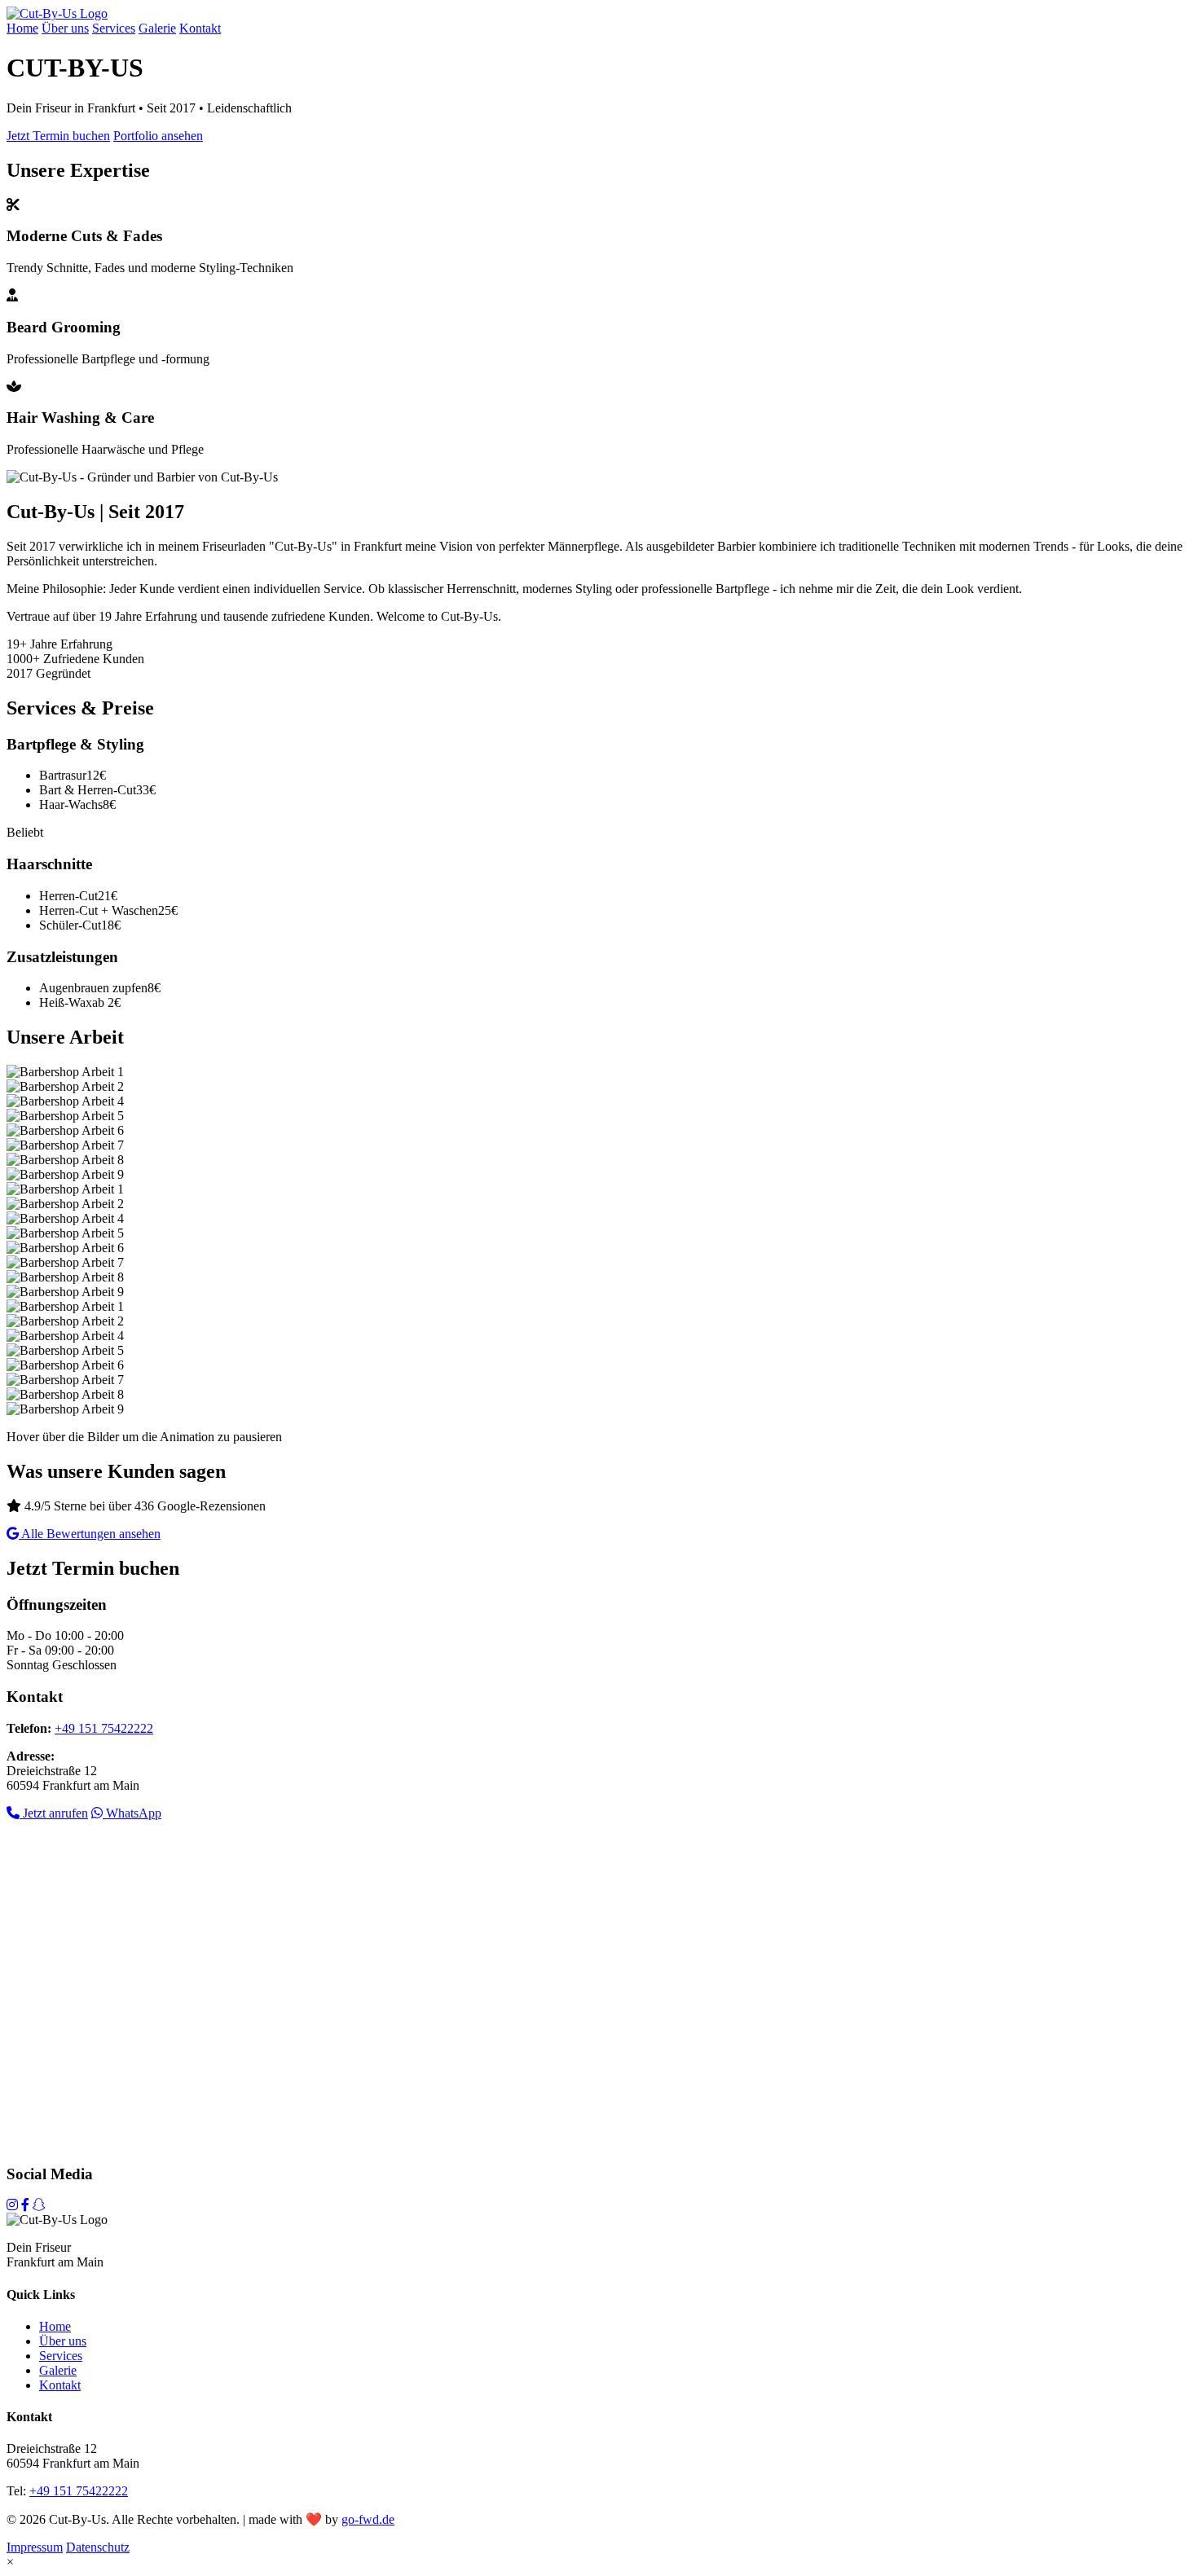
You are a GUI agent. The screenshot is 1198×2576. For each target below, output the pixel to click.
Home (22, 28)
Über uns (65, 28)
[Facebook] (25, 2205)
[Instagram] (12, 2205)
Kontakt (200, 28)
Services (114, 28)
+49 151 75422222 (104, 1728)
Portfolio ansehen (158, 136)
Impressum (35, 2547)
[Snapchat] (39, 2205)
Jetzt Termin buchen (58, 136)
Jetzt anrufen (54, 1813)
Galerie (157, 28)
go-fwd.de (368, 2519)
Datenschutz (98, 2547)
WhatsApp (132, 1813)
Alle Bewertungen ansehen (90, 1534)
